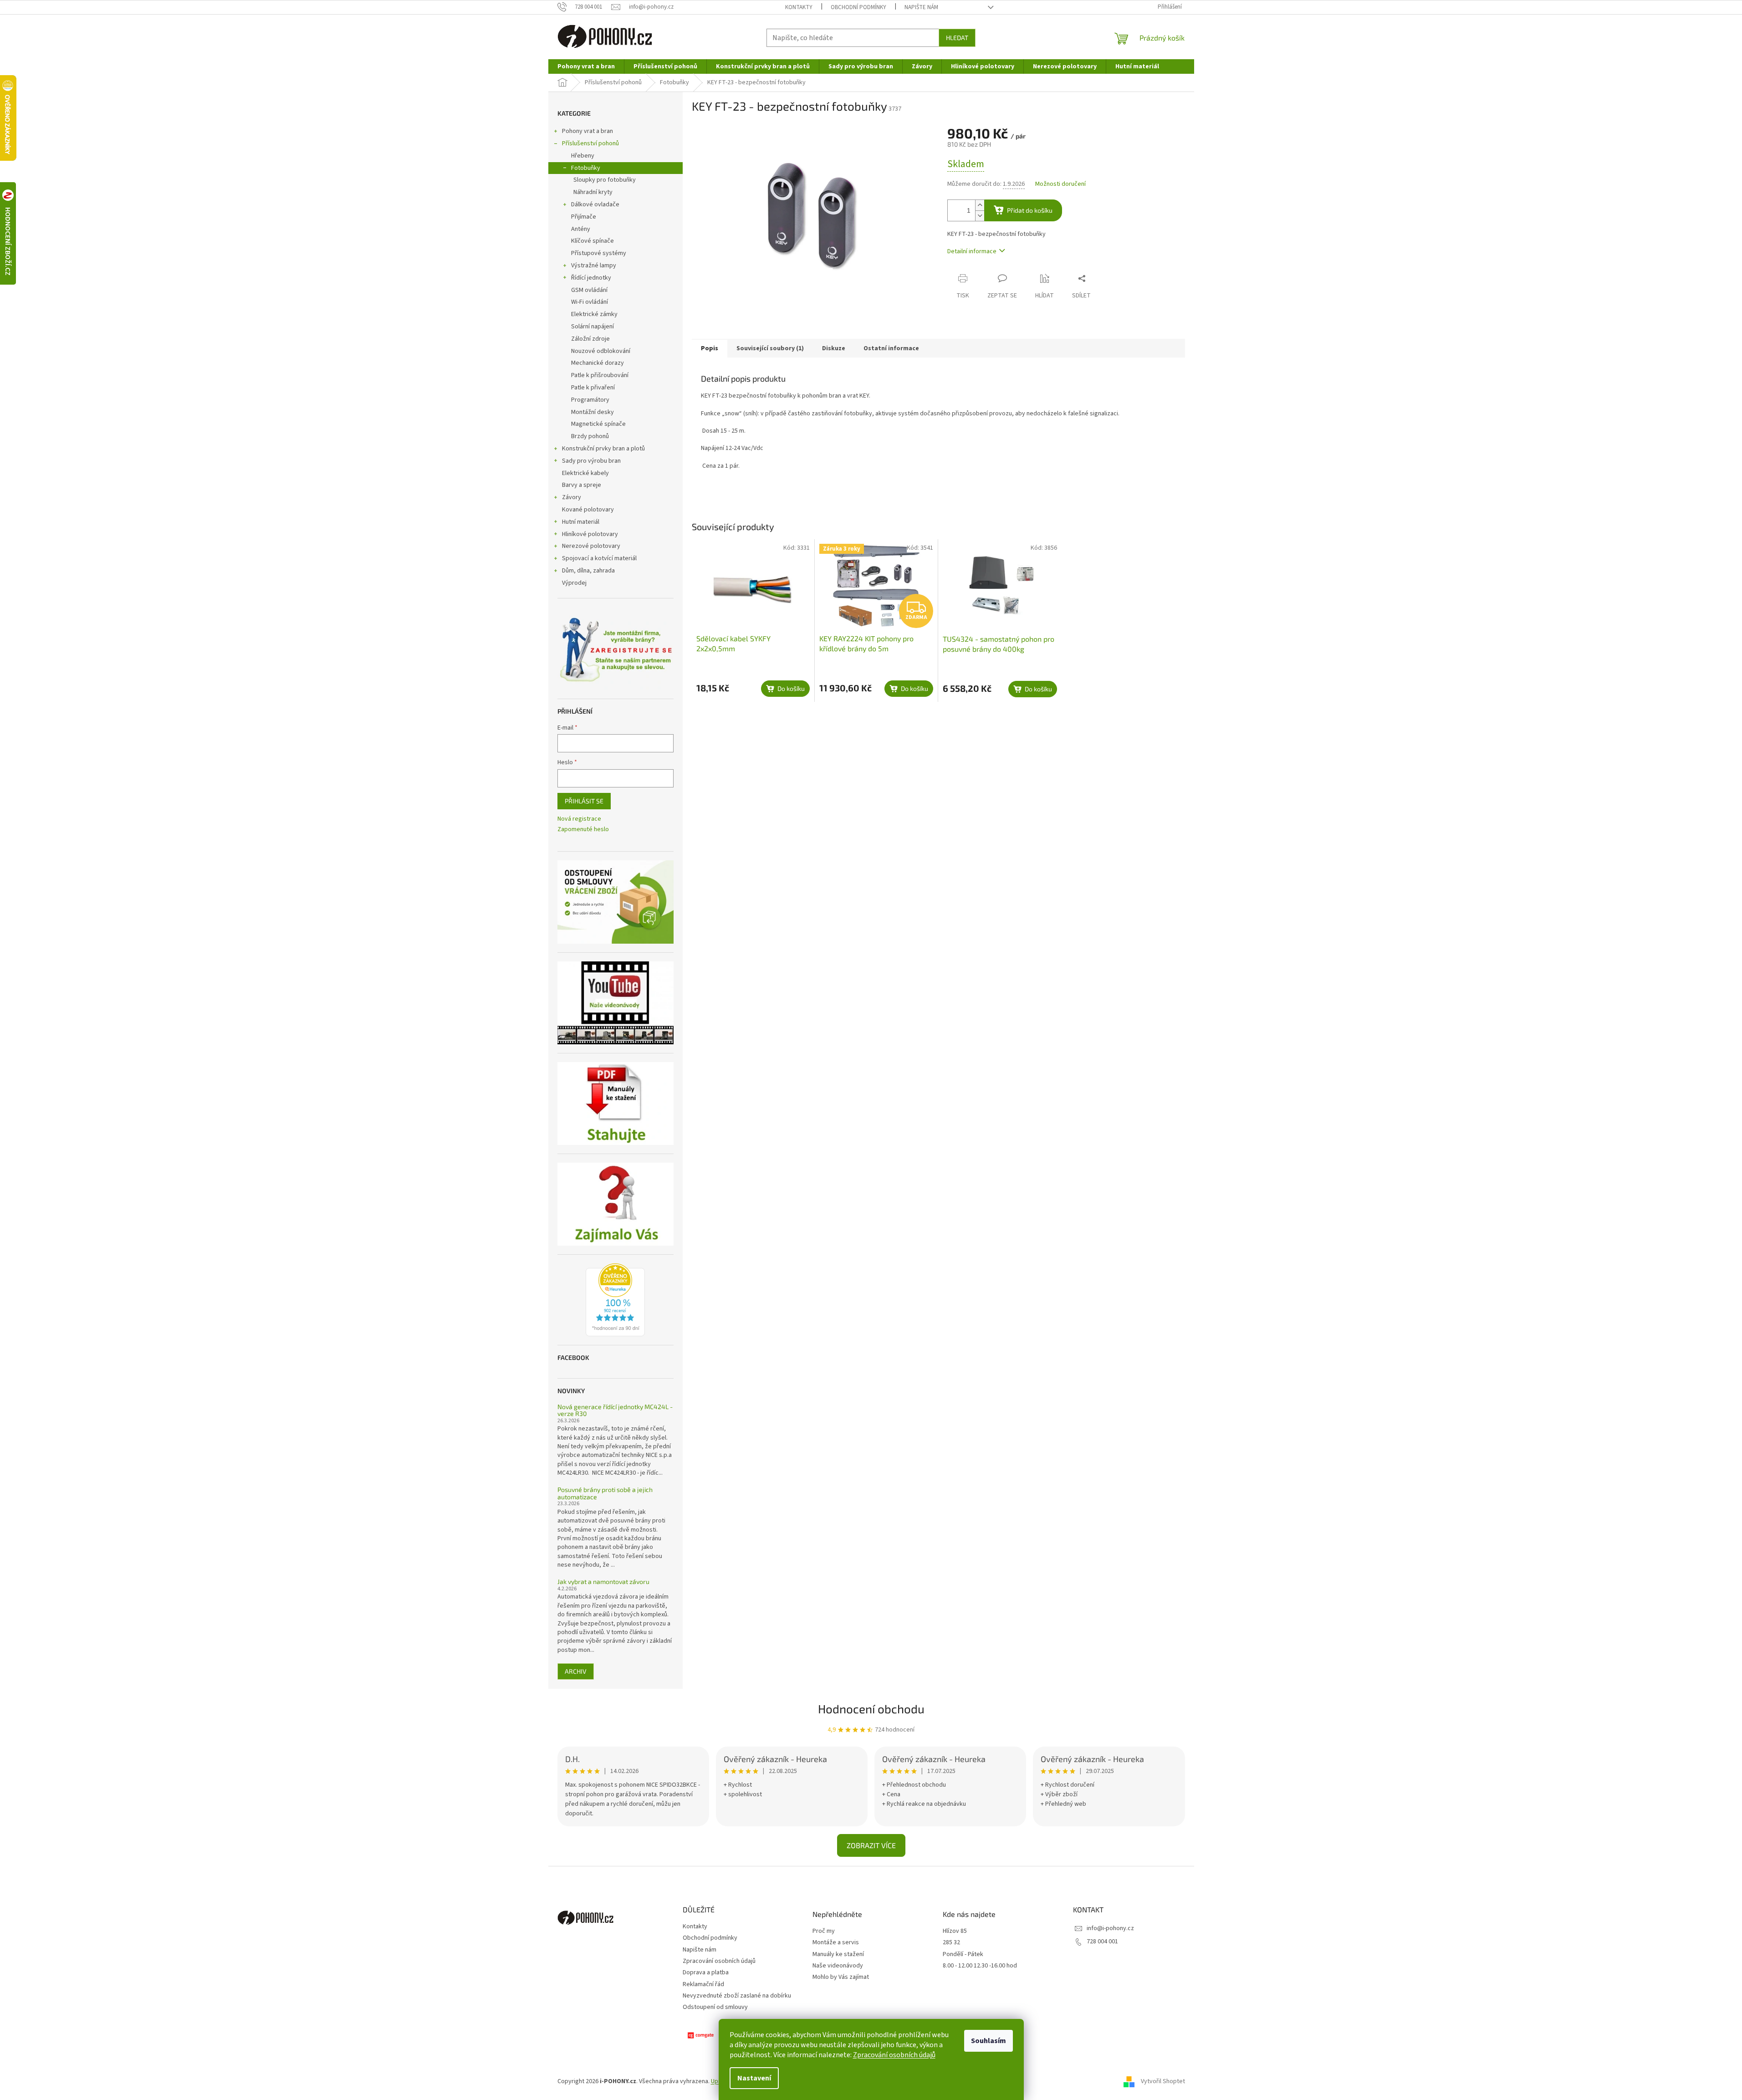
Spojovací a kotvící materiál (599, 558)
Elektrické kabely (585, 473)
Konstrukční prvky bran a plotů (603, 449)
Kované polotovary (588, 510)
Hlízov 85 (955, 1931)
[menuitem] (586, 66)
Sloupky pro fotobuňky (605, 180)
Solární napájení (593, 327)
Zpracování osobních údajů (894, 2055)
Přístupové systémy (599, 253)
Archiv (576, 1671)
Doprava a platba (706, 1972)
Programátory (590, 400)
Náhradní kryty (593, 192)
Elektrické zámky (594, 314)
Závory (572, 497)
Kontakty (799, 7)
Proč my (824, 1931)
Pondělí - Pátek (963, 1954)
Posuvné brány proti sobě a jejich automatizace (605, 1493)
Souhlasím (988, 2041)
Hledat (957, 38)
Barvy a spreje (582, 485)
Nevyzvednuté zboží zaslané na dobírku (737, 1996)
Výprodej (574, 583)
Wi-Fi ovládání (590, 302)
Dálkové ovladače (595, 204)
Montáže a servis (836, 1943)
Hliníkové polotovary (590, 534)
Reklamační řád (703, 1984)
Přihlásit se (584, 801)
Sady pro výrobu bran (591, 461)
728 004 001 (1102, 1942)
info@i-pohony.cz (1110, 1928)
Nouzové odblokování (601, 351)
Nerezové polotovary (591, 546)
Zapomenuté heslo (583, 830)
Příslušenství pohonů (590, 143)
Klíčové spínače (593, 241)
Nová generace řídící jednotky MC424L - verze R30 (615, 1410)
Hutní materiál (581, 522)
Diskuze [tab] (834, 348)
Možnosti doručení (1060, 184)
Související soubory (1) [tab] (770, 348)
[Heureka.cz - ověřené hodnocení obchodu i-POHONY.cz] (615, 1300)
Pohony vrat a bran (587, 131)
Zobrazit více (871, 1845)
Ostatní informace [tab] (891, 348)
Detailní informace (972, 251)
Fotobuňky (586, 168)
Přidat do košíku (1030, 210)
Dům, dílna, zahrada (588, 571)
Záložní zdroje (590, 339)
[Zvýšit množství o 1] (980, 205)
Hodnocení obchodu (871, 1709)
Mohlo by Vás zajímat (841, 1977)
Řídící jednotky (591, 278)
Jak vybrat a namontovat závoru (603, 1581)
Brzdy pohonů (590, 436)
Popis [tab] (710, 348)
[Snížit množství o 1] (980, 216)
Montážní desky (593, 412)
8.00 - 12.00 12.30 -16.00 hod (980, 1966)
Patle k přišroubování (600, 375)
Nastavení (754, 2078)
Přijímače (584, 217)
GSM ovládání (589, 290)
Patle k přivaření (593, 388)
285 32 (951, 1943)
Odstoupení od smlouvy (715, 2007)
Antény (581, 229)
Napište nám (921, 7)
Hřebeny (583, 156)
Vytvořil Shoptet (1163, 2081)
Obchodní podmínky (858, 7)
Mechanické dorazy (598, 363)
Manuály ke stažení (838, 1954)
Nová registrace (579, 819)
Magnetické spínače (598, 424)
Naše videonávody (838, 1966)
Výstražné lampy (594, 266)
